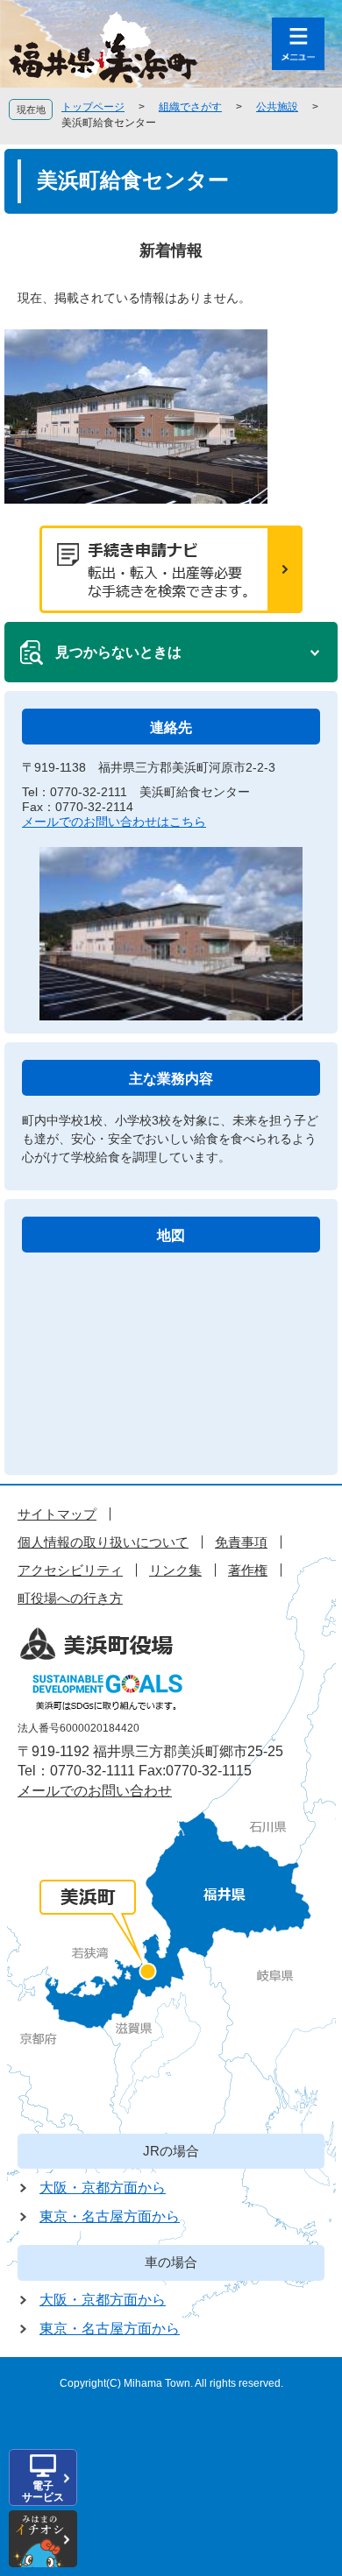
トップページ (93, 107)
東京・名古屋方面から (110, 2216)
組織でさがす (190, 107)
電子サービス (43, 2491)
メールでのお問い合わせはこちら (114, 822)
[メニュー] (298, 44)
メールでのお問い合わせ (95, 1791)
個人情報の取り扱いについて (103, 1542)
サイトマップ (57, 1514)
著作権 (248, 1570)
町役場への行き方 (70, 1598)
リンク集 (175, 1570)
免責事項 (241, 1542)
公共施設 (277, 107)
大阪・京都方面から (103, 2188)
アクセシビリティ (70, 1570)
